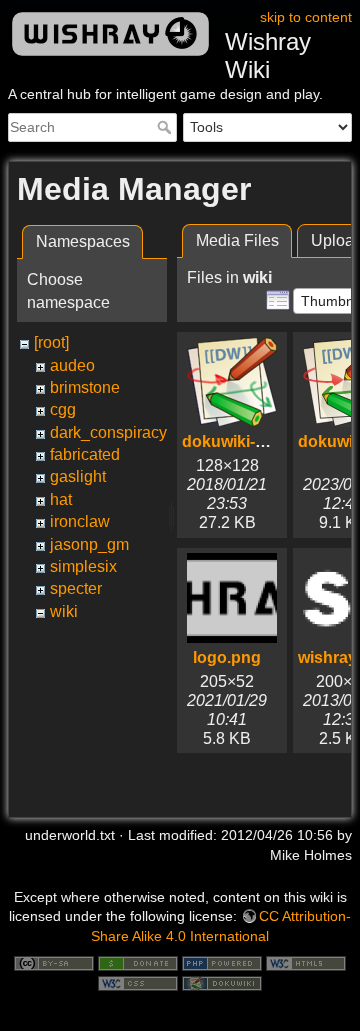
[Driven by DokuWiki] (222, 982)
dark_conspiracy (108, 432)
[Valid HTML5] (306, 962)
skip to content (306, 17)
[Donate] (138, 962)
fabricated (85, 454)
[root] (51, 342)
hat (61, 499)
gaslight (78, 476)
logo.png (227, 657)
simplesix (83, 566)
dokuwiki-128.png (249, 441)
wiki (64, 611)
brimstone (85, 387)
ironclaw (80, 521)
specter (76, 588)
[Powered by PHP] (222, 962)
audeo (72, 365)
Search (166, 127)
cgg (63, 409)
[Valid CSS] (138, 982)
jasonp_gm (89, 544)
